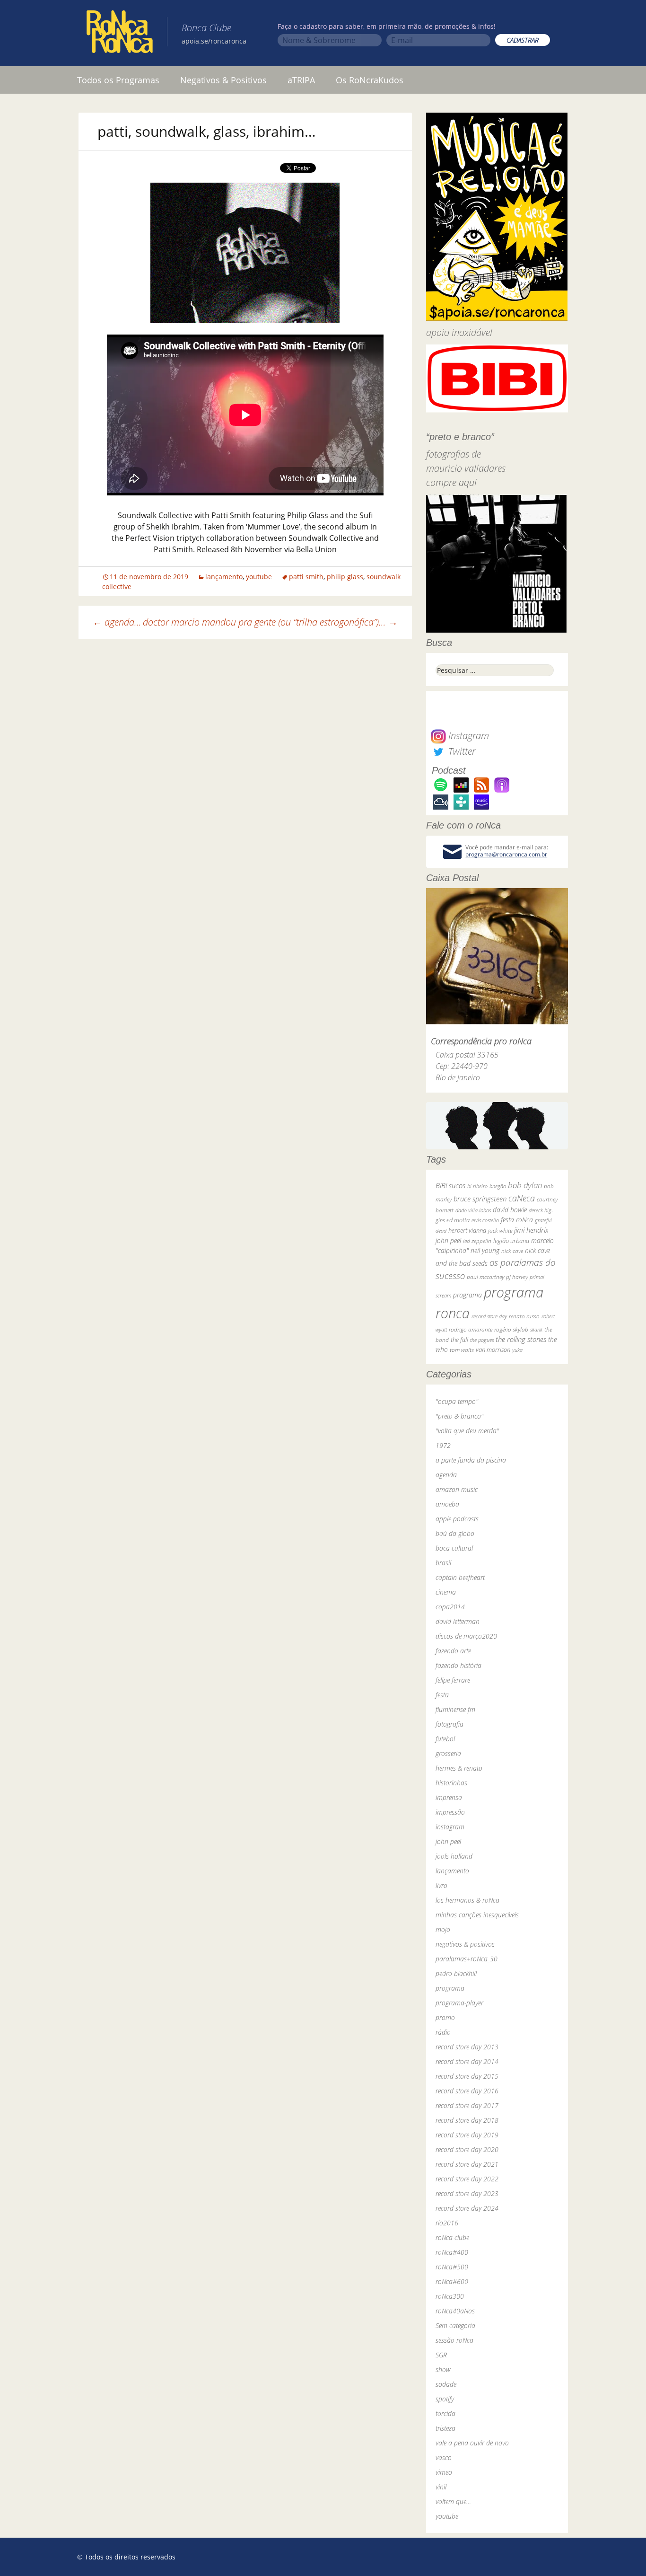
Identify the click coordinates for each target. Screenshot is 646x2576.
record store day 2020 (467, 2149)
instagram (450, 1827)
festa (442, 1695)
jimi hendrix (531, 1230)
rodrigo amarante (471, 1329)
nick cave (512, 1251)
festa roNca (517, 1220)
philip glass (345, 577)
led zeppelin (477, 1241)
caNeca (522, 1198)
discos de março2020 (466, 1636)
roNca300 (450, 2296)
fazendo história (458, 1665)
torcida (445, 2413)
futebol (445, 1739)
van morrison (493, 1350)
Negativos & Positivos (223, 80)
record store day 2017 (467, 2105)
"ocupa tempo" (457, 1401)
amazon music (457, 1489)
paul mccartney (485, 1277)
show (443, 2369)
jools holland (454, 1856)
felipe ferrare (453, 1680)
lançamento (224, 577)
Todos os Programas (118, 80)
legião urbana (511, 1241)
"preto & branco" (459, 1416)
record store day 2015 (467, 2076)
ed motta (458, 1220)
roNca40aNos (455, 2311)
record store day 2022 (467, 2179)
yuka (517, 1350)
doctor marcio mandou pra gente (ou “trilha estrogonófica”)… (270, 622)
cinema (446, 1592)
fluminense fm (455, 1709)
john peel (448, 1240)
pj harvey (517, 1277)
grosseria (448, 1753)
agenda (446, 1475)
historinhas (451, 1783)
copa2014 (450, 1607)
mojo (443, 1929)
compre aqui (451, 482)
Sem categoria (455, 2325)
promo (445, 2017)
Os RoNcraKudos (370, 80)
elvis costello (485, 1220)
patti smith (306, 577)
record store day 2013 (467, 2047)
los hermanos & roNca (467, 1900)
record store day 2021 (467, 2164)
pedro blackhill (456, 1973)
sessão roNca (454, 2340)
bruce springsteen (480, 1199)
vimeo (444, 2472)
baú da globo (455, 1533)
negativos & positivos (465, 1944)
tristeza (445, 2428)
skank (536, 1329)
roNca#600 (452, 2281)
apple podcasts (457, 1519)
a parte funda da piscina (471, 1460)
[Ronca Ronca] (120, 34)
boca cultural (454, 1548)
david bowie (510, 1210)
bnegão (498, 1186)
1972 (443, 1445)
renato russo (524, 1316)
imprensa (449, 1797)
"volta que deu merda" (467, 1431)
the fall (459, 1340)
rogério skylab (511, 1329)
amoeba (447, 1504)
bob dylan (525, 1185)
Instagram (467, 736)
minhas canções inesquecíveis (477, 1915)
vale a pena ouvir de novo (472, 2443)
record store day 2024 (467, 2208)
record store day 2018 (467, 2120)
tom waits (462, 1350)
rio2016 (447, 2223)
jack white (500, 1231)
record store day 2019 (467, 2135)
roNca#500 (452, 2267)
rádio (443, 2032)
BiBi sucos (450, 1185)
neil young (485, 1250)
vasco (444, 2457)
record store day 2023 (467, 2193)
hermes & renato (459, 1768)
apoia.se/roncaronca (214, 41)
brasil (443, 1563)
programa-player (459, 2003)
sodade (446, 2384)
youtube (259, 577)
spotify (445, 2399)
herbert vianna (467, 1231)
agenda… (117, 622)
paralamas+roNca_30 (467, 1959)
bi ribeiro (477, 1186)
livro (441, 1885)
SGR (441, 2355)
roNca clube (452, 2237)
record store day (489, 1316)
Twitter (461, 751)
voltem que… (453, 2501)
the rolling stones (521, 1339)
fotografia (450, 1724)
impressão (450, 1812)
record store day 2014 (467, 2061)
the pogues (482, 1340)
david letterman (458, 1621)
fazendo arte (453, 1651)
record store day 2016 (467, 2091)
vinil (441, 2487)
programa (467, 1295)
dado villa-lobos (473, 1210)
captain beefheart (460, 1577)
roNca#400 (452, 2252)
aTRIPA (301, 80)
